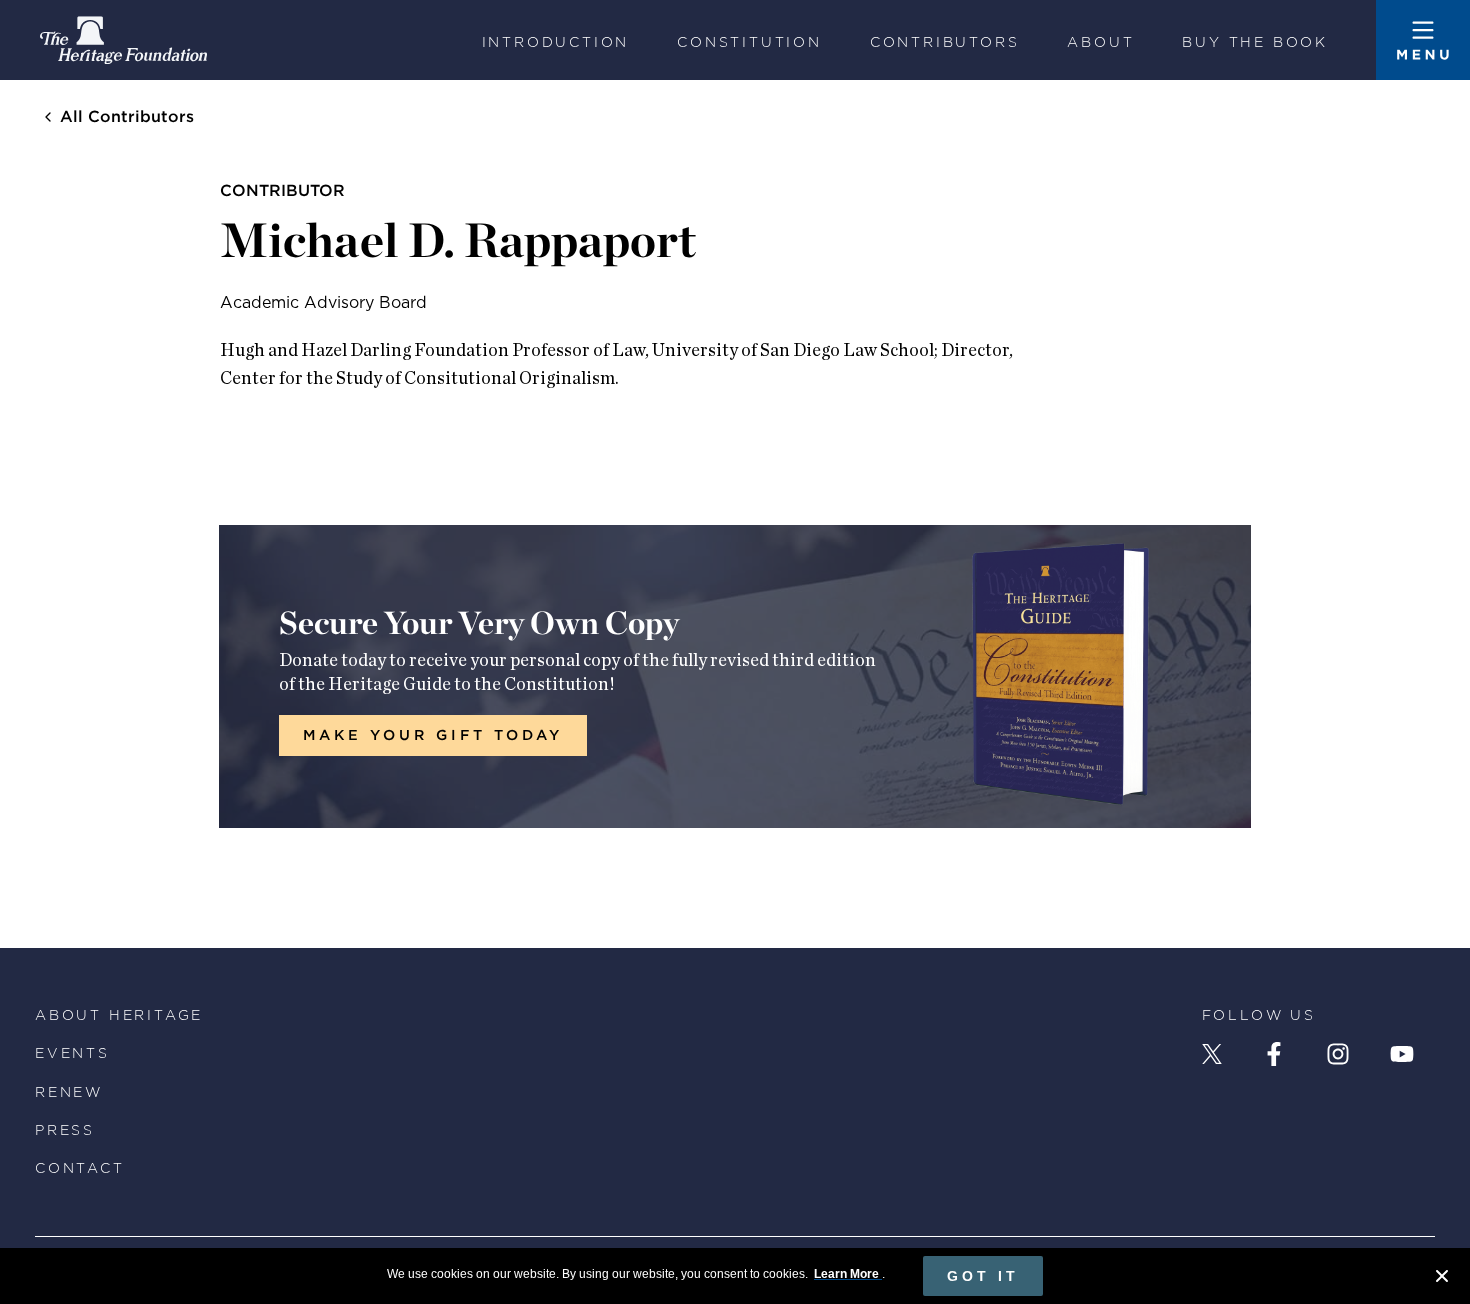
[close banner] (1442, 1279)
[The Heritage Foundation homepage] (123, 40)
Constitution (749, 42)
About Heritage (119, 1015)
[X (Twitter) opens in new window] (1212, 1054)
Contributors (945, 42)
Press (65, 1130)
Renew (69, 1092)
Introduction (556, 42)
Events (72, 1053)
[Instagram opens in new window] (1338, 1054)
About (1100, 42)
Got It (983, 1276)
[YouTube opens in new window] (1402, 1054)
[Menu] (1423, 40)
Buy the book (1255, 42)
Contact (80, 1168)
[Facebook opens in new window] (1274, 1054)
